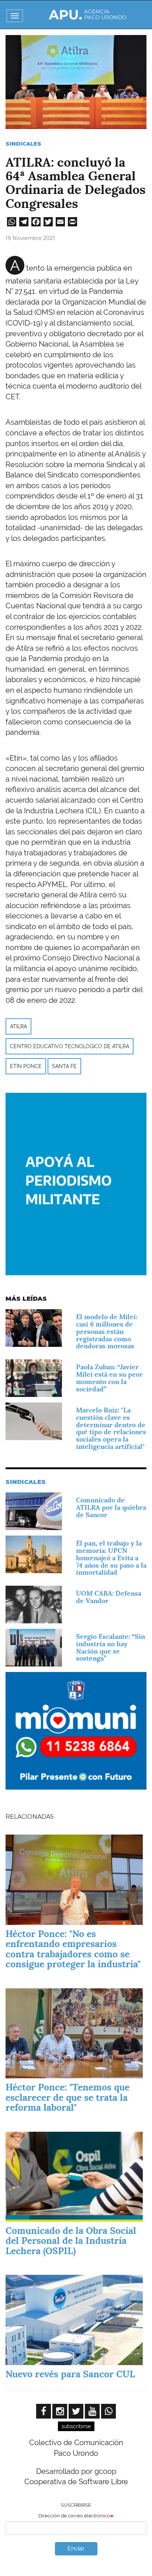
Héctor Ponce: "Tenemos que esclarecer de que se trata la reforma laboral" (68, 2097)
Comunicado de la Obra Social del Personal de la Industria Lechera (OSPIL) (71, 2241)
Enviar (76, 2549)
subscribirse (76, 2426)
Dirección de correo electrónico (74, 2516)
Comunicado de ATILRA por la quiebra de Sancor (111, 1507)
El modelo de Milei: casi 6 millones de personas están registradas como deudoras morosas (107, 1331)
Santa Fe (64, 1066)
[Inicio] (87, 15)
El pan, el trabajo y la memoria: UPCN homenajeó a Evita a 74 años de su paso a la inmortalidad (111, 1558)
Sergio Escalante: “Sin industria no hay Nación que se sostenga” (110, 1647)
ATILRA (18, 1026)
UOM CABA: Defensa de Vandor (109, 1597)
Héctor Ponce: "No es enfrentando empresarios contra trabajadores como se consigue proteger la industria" (73, 1949)
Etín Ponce (26, 1066)
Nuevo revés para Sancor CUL (70, 2374)
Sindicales (23, 144)
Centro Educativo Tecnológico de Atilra (70, 1046)
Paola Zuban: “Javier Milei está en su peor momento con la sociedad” (109, 1378)
